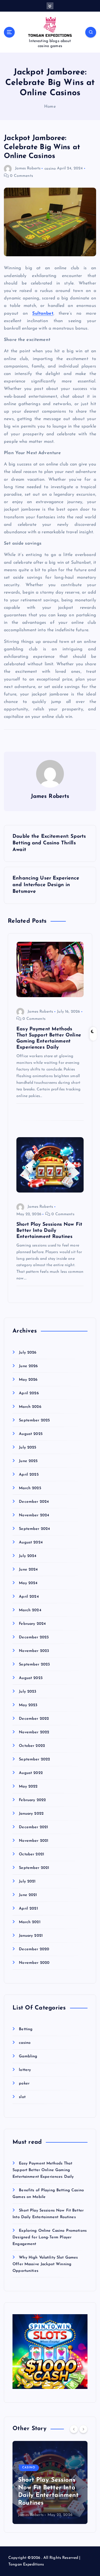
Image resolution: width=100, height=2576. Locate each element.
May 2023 (28, 1705)
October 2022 (32, 1746)
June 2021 (28, 1895)
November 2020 (34, 1963)
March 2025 (30, 1488)
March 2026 (30, 1407)
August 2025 (31, 1434)
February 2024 (32, 1624)
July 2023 (27, 1692)
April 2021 (28, 1909)
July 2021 (27, 1881)
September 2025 (34, 1420)
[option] (50, 2482)
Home (50, 107)
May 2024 (28, 1583)
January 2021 (31, 1936)
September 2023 (34, 1665)
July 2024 (28, 1556)
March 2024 (30, 1610)
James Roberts (28, 168)
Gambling (28, 2056)
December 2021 (33, 1827)
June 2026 (28, 1366)
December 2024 (34, 1502)
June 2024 (28, 1570)
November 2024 (34, 1515)
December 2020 (34, 1949)
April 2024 (29, 1597)
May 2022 (28, 1787)
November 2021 (34, 1841)
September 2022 (34, 1759)
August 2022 (31, 1773)
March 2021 (30, 1922)
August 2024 (31, 1542)
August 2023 (31, 1678)
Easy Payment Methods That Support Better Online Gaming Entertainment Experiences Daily (43, 2170)
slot (22, 2097)
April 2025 (29, 1475)
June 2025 (28, 1461)
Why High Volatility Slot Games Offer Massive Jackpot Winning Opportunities (45, 2264)
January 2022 (31, 1814)
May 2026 (28, 1380)
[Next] (83, 2429)
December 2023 (34, 1637)
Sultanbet (43, 314)
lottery (25, 2070)
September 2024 (34, 1529)
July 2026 (28, 1353)
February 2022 (32, 1800)
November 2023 (34, 1651)
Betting (26, 2029)
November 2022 (34, 1732)
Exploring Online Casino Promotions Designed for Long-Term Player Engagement (50, 2237)
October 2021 (32, 1854)
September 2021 (34, 1868)
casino (50, 168)
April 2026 (29, 1393)
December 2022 (34, 1719)
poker (24, 2084)
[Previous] (74, 2429)
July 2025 (27, 1448)
